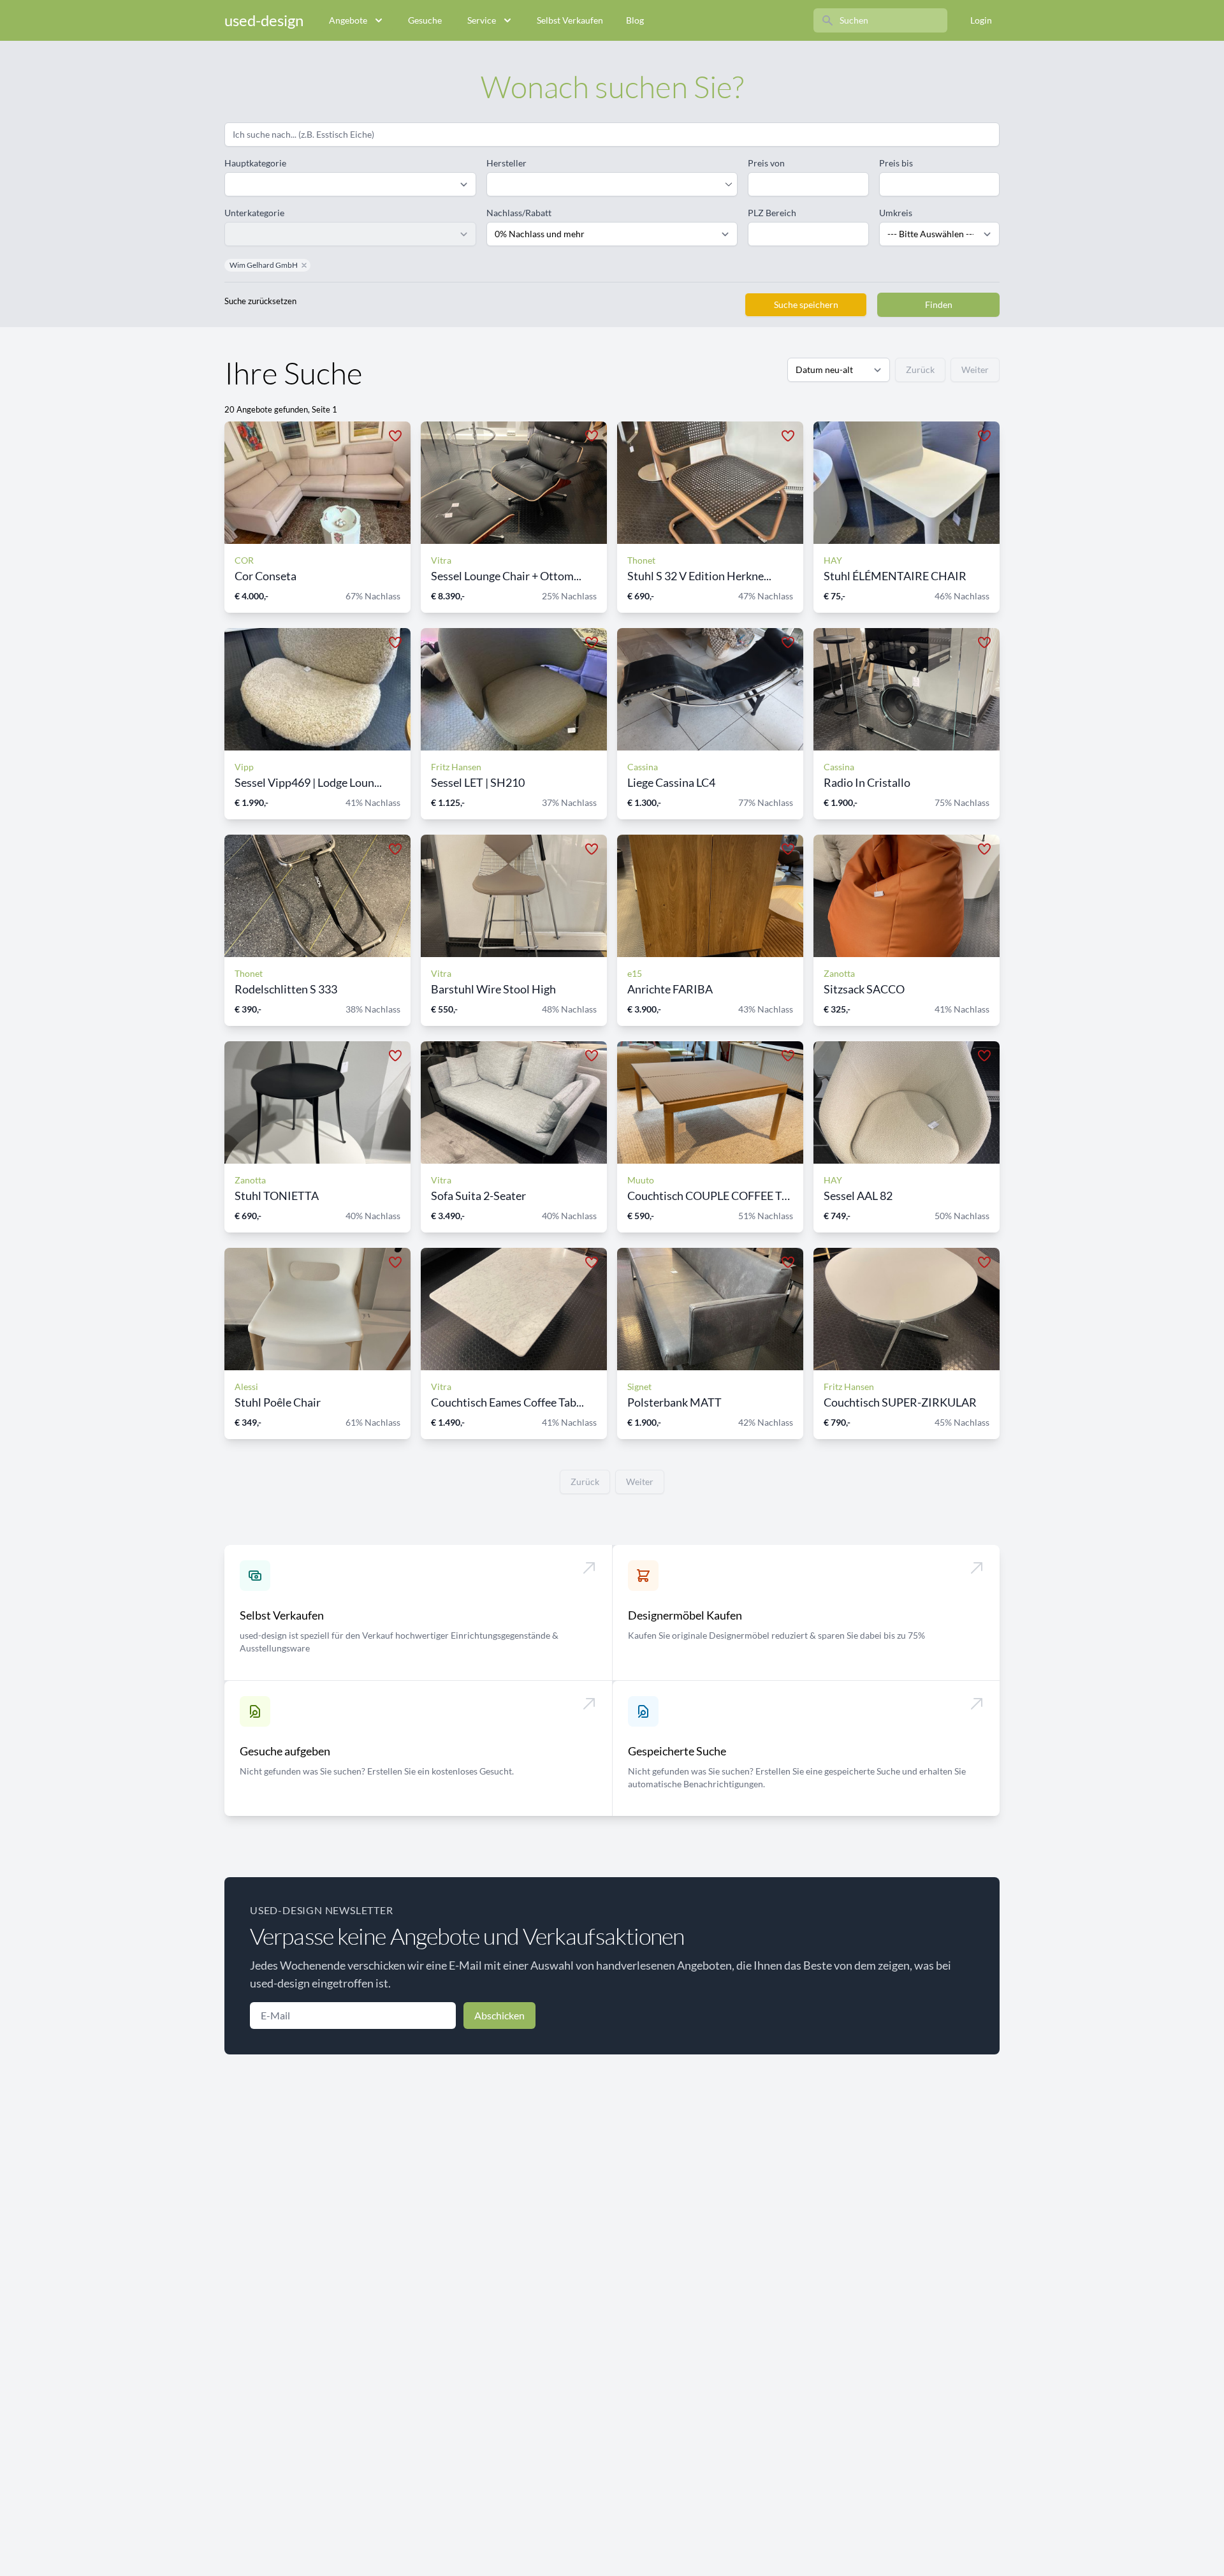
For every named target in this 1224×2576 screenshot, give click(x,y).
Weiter (975, 370)
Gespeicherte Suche (677, 1751)
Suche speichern (806, 304)
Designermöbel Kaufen (685, 1615)
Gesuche (425, 20)
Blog (635, 20)
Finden (939, 304)
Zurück (920, 370)
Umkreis (896, 213)
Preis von (766, 163)
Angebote (348, 20)
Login (981, 20)
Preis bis (896, 163)
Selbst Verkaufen (570, 20)
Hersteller (506, 163)
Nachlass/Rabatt (519, 213)
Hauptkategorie (255, 163)
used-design (264, 20)
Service (482, 20)
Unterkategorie (254, 213)
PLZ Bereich (772, 213)
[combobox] (606, 184)
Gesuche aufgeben (285, 1751)
